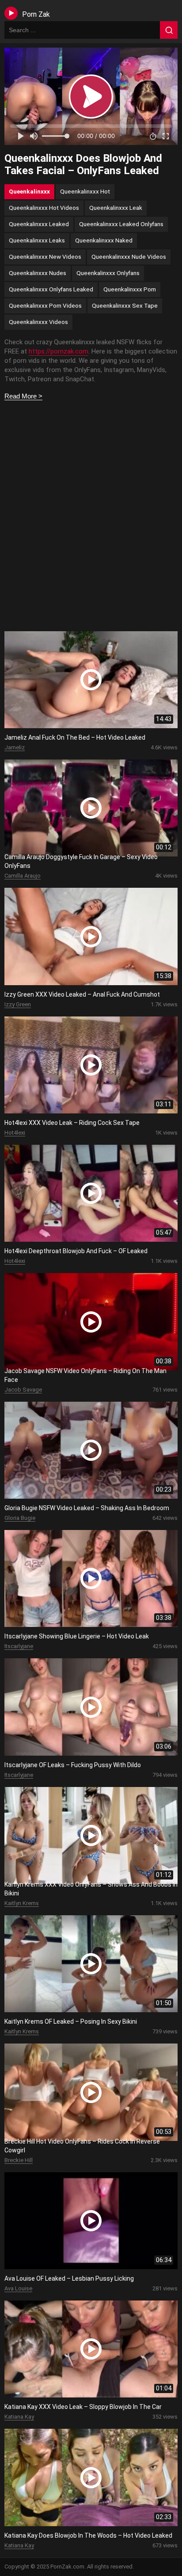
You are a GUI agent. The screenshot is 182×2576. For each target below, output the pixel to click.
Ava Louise (18, 2288)
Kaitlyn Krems (22, 1903)
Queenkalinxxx (29, 191)
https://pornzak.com (59, 351)
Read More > (23, 396)
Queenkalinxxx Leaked (39, 224)
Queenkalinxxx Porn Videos (45, 305)
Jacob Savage (23, 1390)
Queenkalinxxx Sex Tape (125, 305)
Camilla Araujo (23, 876)
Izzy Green (18, 1004)
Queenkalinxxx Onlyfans (108, 273)
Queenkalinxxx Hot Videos (44, 208)
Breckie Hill (19, 2160)
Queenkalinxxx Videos (38, 322)
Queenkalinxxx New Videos (45, 257)
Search (169, 30)
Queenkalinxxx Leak (116, 208)
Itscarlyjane (19, 1646)
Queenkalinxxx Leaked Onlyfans (121, 224)
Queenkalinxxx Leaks (37, 240)
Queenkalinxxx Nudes (38, 273)
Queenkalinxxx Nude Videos (129, 257)
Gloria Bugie (20, 1518)
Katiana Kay (19, 2417)
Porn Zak (36, 14)
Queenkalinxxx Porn (130, 289)
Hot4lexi (15, 1133)
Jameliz (15, 747)
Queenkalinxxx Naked (104, 240)
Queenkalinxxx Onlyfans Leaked (51, 289)
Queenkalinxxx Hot (85, 191)
